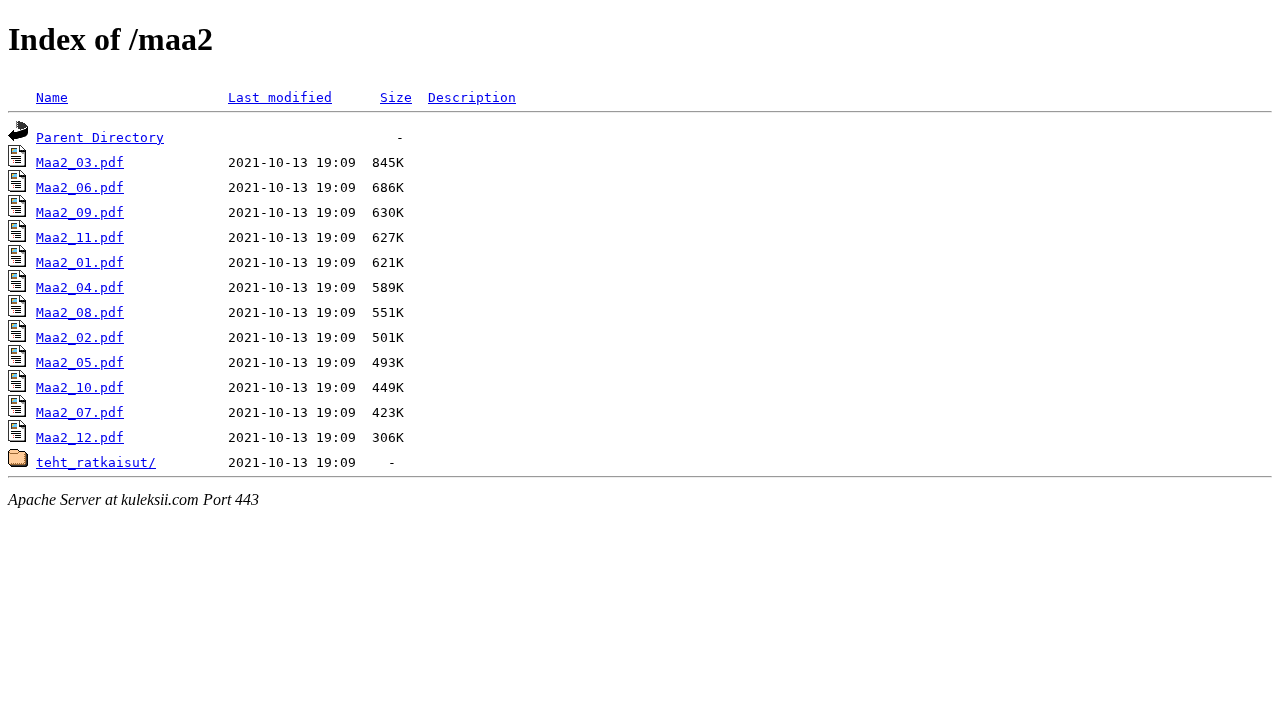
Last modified (280, 97)
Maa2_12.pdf (80, 437)
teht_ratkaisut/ (96, 462)
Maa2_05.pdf (80, 362)
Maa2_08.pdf (80, 312)
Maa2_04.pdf (80, 287)
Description (472, 97)
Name (52, 97)
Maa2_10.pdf (80, 387)
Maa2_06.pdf (80, 187)
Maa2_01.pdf (80, 262)
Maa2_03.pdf (80, 162)
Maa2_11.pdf (80, 237)
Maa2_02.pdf (80, 337)
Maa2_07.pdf (80, 412)
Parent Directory (100, 137)
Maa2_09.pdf (80, 212)
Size (396, 97)
